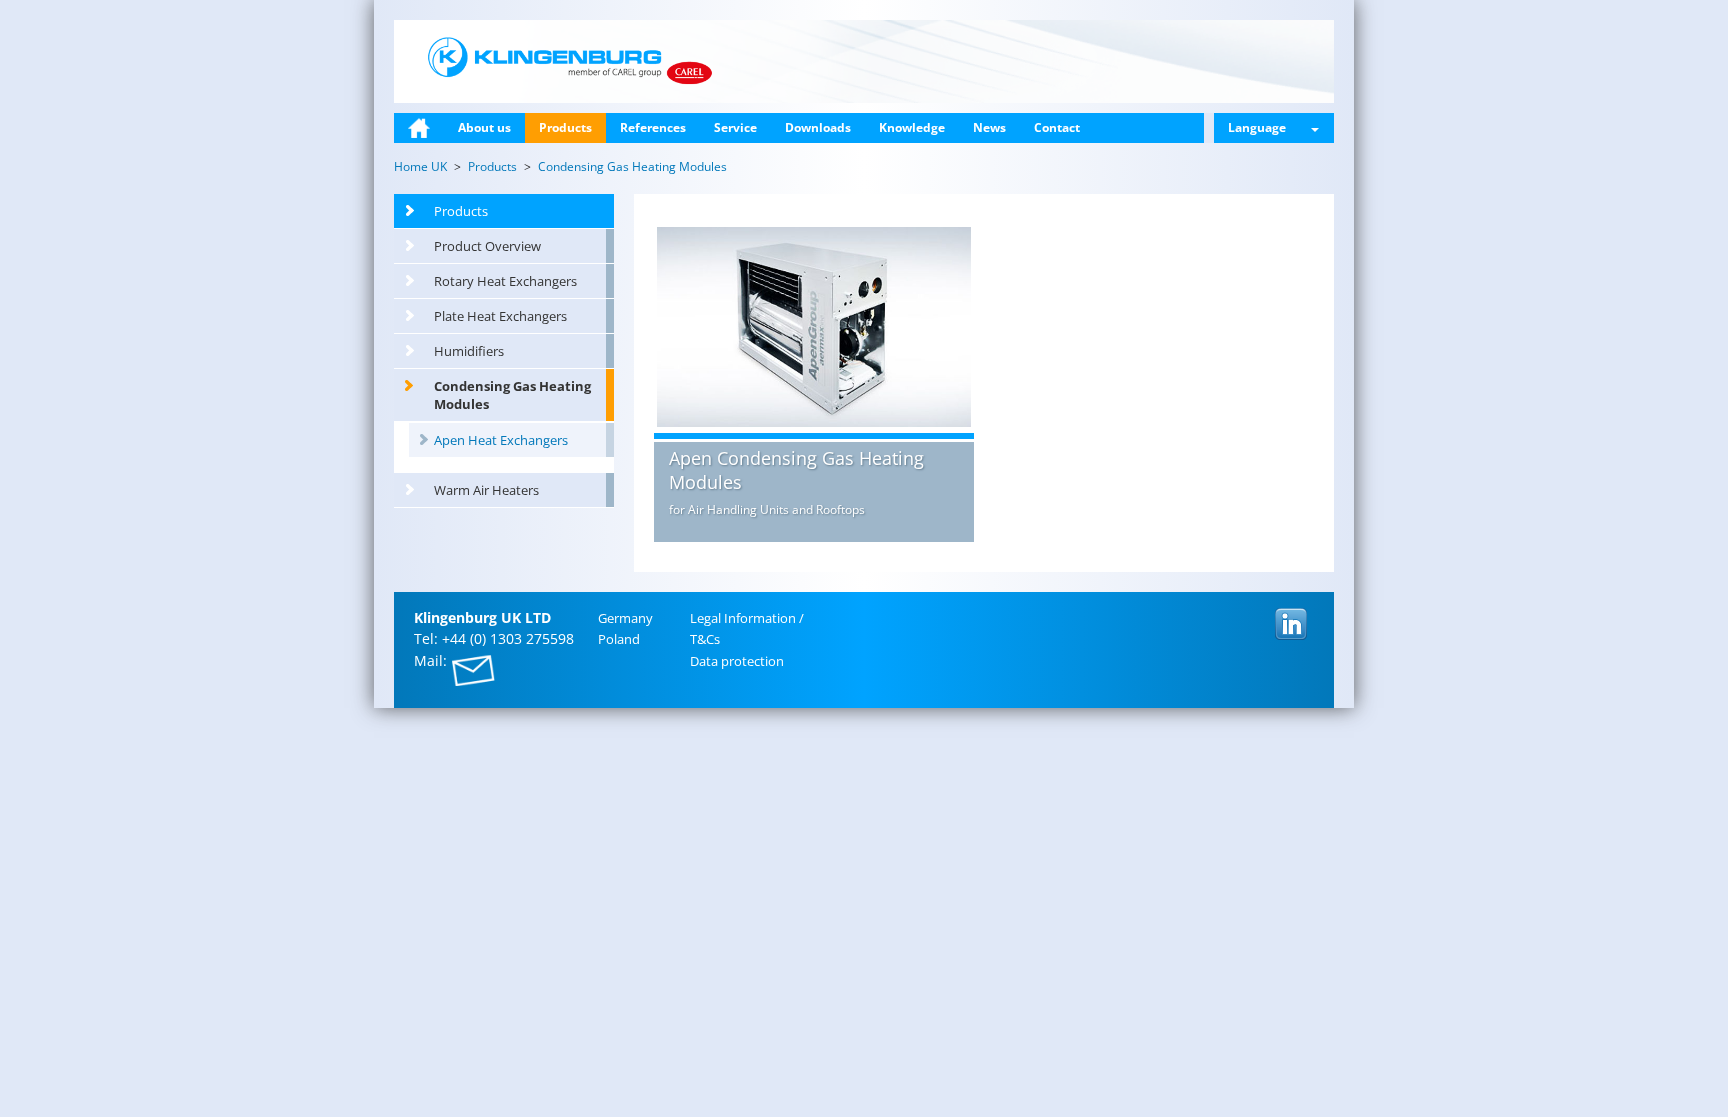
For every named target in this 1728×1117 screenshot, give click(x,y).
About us (484, 127)
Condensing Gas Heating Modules (512, 395)
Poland (619, 639)
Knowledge (912, 127)
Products (565, 127)
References (653, 127)
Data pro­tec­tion (737, 661)
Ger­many (625, 618)
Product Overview (487, 246)
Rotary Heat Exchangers (505, 281)
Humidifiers (469, 351)
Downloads (818, 127)
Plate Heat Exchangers (500, 316)
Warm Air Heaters (486, 490)
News (989, 127)
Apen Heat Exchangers (501, 440)
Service (735, 127)
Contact (1057, 127)
